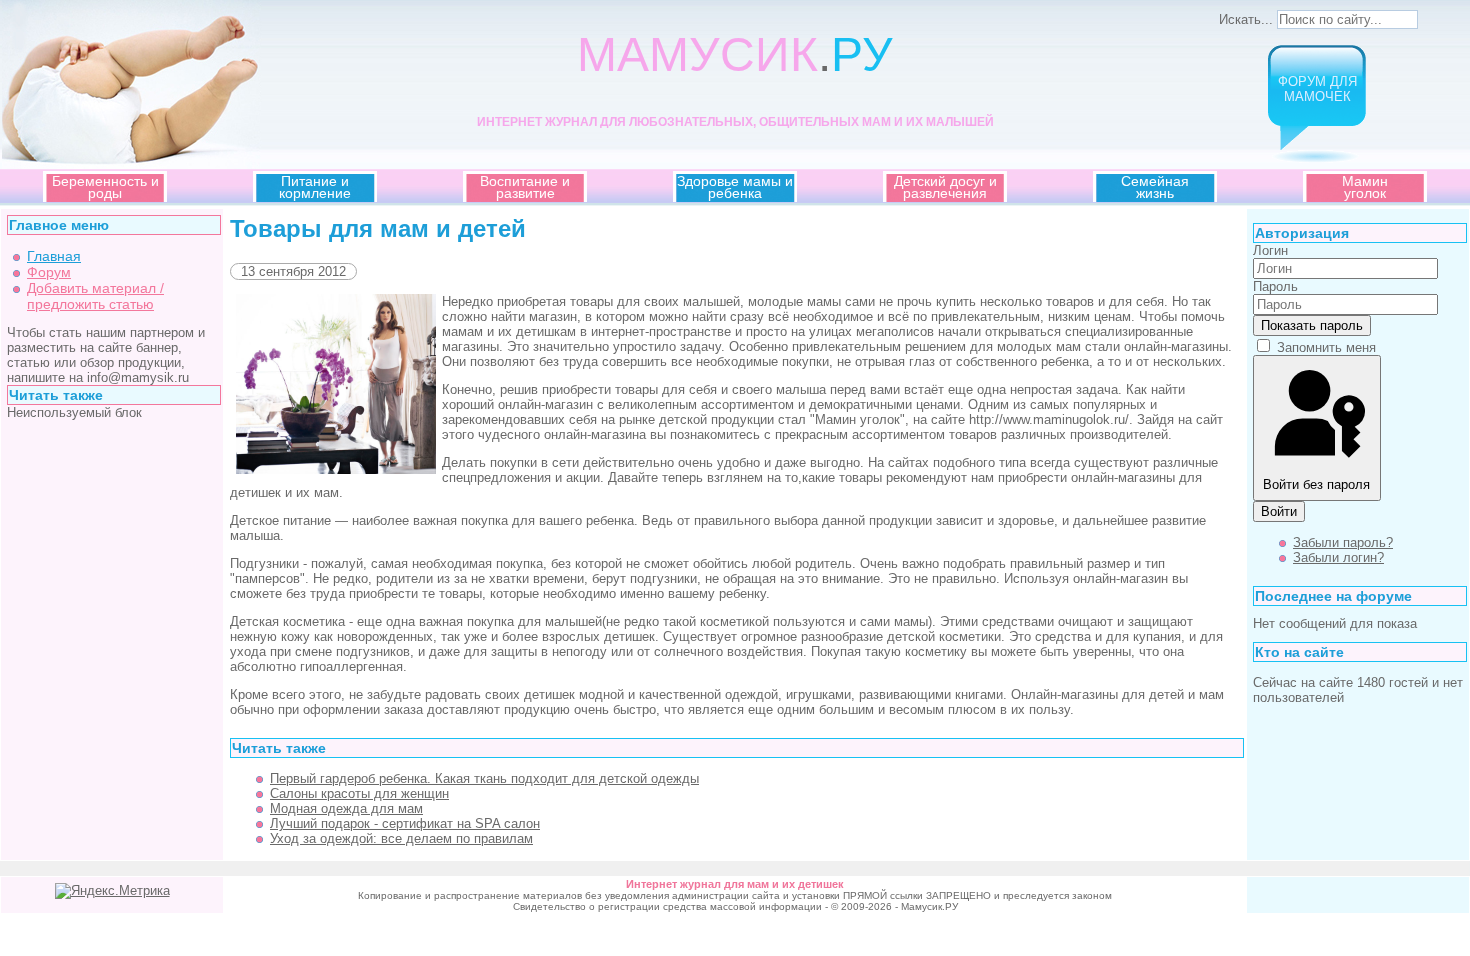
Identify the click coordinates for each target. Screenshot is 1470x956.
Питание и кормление (315, 187)
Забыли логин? (1338, 557)
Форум (49, 272)
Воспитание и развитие (525, 187)
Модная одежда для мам (346, 808)
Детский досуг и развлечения (945, 187)
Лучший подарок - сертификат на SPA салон (405, 823)
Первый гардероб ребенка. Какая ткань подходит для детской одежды (484, 778)
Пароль (1275, 286)
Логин (1270, 250)
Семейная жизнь (1155, 187)
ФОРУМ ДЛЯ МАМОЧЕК (1317, 89)
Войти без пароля (1316, 484)
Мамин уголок (1365, 187)
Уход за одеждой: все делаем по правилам (401, 838)
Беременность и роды (105, 187)
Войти (1279, 511)
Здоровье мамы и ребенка (735, 187)
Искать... (1246, 19)
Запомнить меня (1326, 347)
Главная (54, 256)
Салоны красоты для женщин (359, 793)
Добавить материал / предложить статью (95, 296)
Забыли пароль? (1343, 542)
